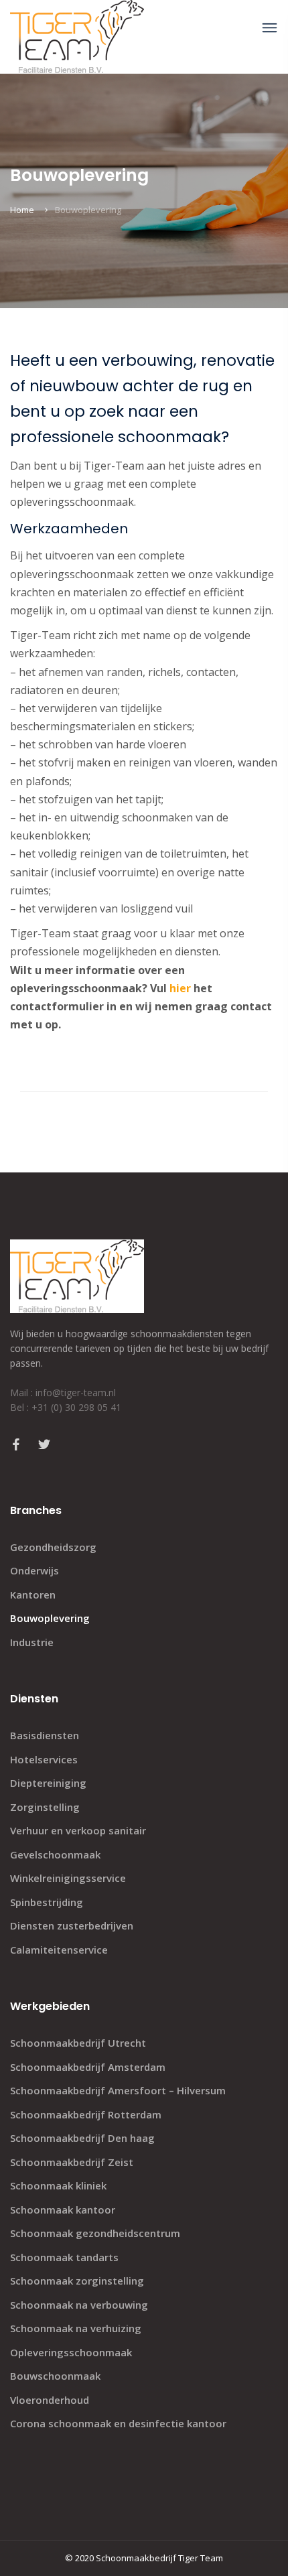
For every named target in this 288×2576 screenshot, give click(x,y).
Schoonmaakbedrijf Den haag (82, 2138)
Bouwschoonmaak (55, 2376)
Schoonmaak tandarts (64, 2257)
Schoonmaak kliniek (58, 2185)
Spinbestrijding (47, 1902)
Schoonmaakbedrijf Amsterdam (88, 2067)
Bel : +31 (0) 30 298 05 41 (66, 1407)
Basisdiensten (45, 1735)
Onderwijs (34, 1570)
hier (180, 988)
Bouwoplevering (50, 1618)
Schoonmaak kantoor (63, 2210)
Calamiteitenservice (59, 1950)
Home (22, 210)
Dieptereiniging (48, 1783)
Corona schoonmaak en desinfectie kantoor (118, 2423)
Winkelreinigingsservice (68, 1878)
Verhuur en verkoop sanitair (78, 1830)
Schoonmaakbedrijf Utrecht (78, 2043)
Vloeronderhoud (50, 2400)
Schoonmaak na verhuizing (76, 2328)
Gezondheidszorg (53, 1547)
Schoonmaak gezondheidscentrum (95, 2233)
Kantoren (33, 1595)
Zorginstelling (45, 1807)
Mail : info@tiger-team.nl (63, 1393)
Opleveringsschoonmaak (71, 2352)
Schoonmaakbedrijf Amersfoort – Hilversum (118, 2090)
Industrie (32, 1642)
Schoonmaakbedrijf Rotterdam (86, 2114)
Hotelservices (44, 1759)
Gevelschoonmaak (55, 1854)
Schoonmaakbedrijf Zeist (72, 2162)
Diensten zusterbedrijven (72, 1925)
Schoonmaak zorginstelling (77, 2281)
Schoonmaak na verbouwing (79, 2305)
